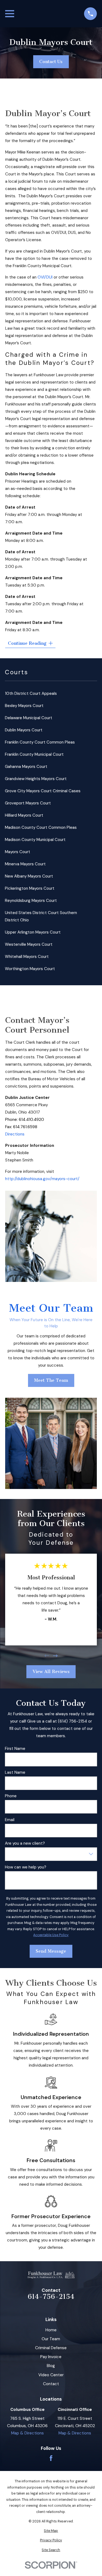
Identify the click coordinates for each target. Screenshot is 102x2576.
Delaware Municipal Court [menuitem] (29, 718)
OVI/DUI (45, 277)
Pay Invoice (51, 2357)
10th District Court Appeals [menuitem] (31, 693)
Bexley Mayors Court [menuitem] (24, 706)
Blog (51, 2366)
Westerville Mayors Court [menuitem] (29, 944)
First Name (15, 1749)
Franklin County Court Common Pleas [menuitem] (40, 742)
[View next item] (55, 1656)
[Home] (51, 2275)
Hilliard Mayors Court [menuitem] (24, 815)
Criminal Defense (51, 2348)
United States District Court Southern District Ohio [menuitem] (41, 916)
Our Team (51, 2339)
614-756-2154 (51, 2297)
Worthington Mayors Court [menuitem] (30, 969)
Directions (15, 1134)
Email (10, 1820)
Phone (11, 1796)
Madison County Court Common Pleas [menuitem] (41, 827)
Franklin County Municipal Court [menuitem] (34, 754)
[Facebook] (51, 2458)
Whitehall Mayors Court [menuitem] (27, 957)
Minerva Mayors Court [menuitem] (25, 864)
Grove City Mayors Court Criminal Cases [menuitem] (43, 791)
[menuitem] (51, 2531)
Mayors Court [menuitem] (18, 852)
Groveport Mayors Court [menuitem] (28, 803)
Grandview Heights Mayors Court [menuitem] (36, 779)
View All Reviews (51, 1672)
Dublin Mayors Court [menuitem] (24, 730)
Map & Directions (27, 2433)
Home (51, 2330)
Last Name (15, 1772)
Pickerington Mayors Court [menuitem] (30, 888)
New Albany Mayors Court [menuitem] (29, 876)
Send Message (51, 1951)
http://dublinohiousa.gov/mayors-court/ (42, 1179)
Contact (51, 2384)
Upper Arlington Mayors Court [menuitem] (33, 932)
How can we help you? (26, 1867)
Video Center (51, 2375)
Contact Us (51, 62)
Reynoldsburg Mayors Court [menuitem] (31, 901)
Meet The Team (51, 1380)
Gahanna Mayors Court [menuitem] (26, 767)
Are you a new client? (25, 1843)
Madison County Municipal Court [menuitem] (35, 840)
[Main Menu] (10, 14)
